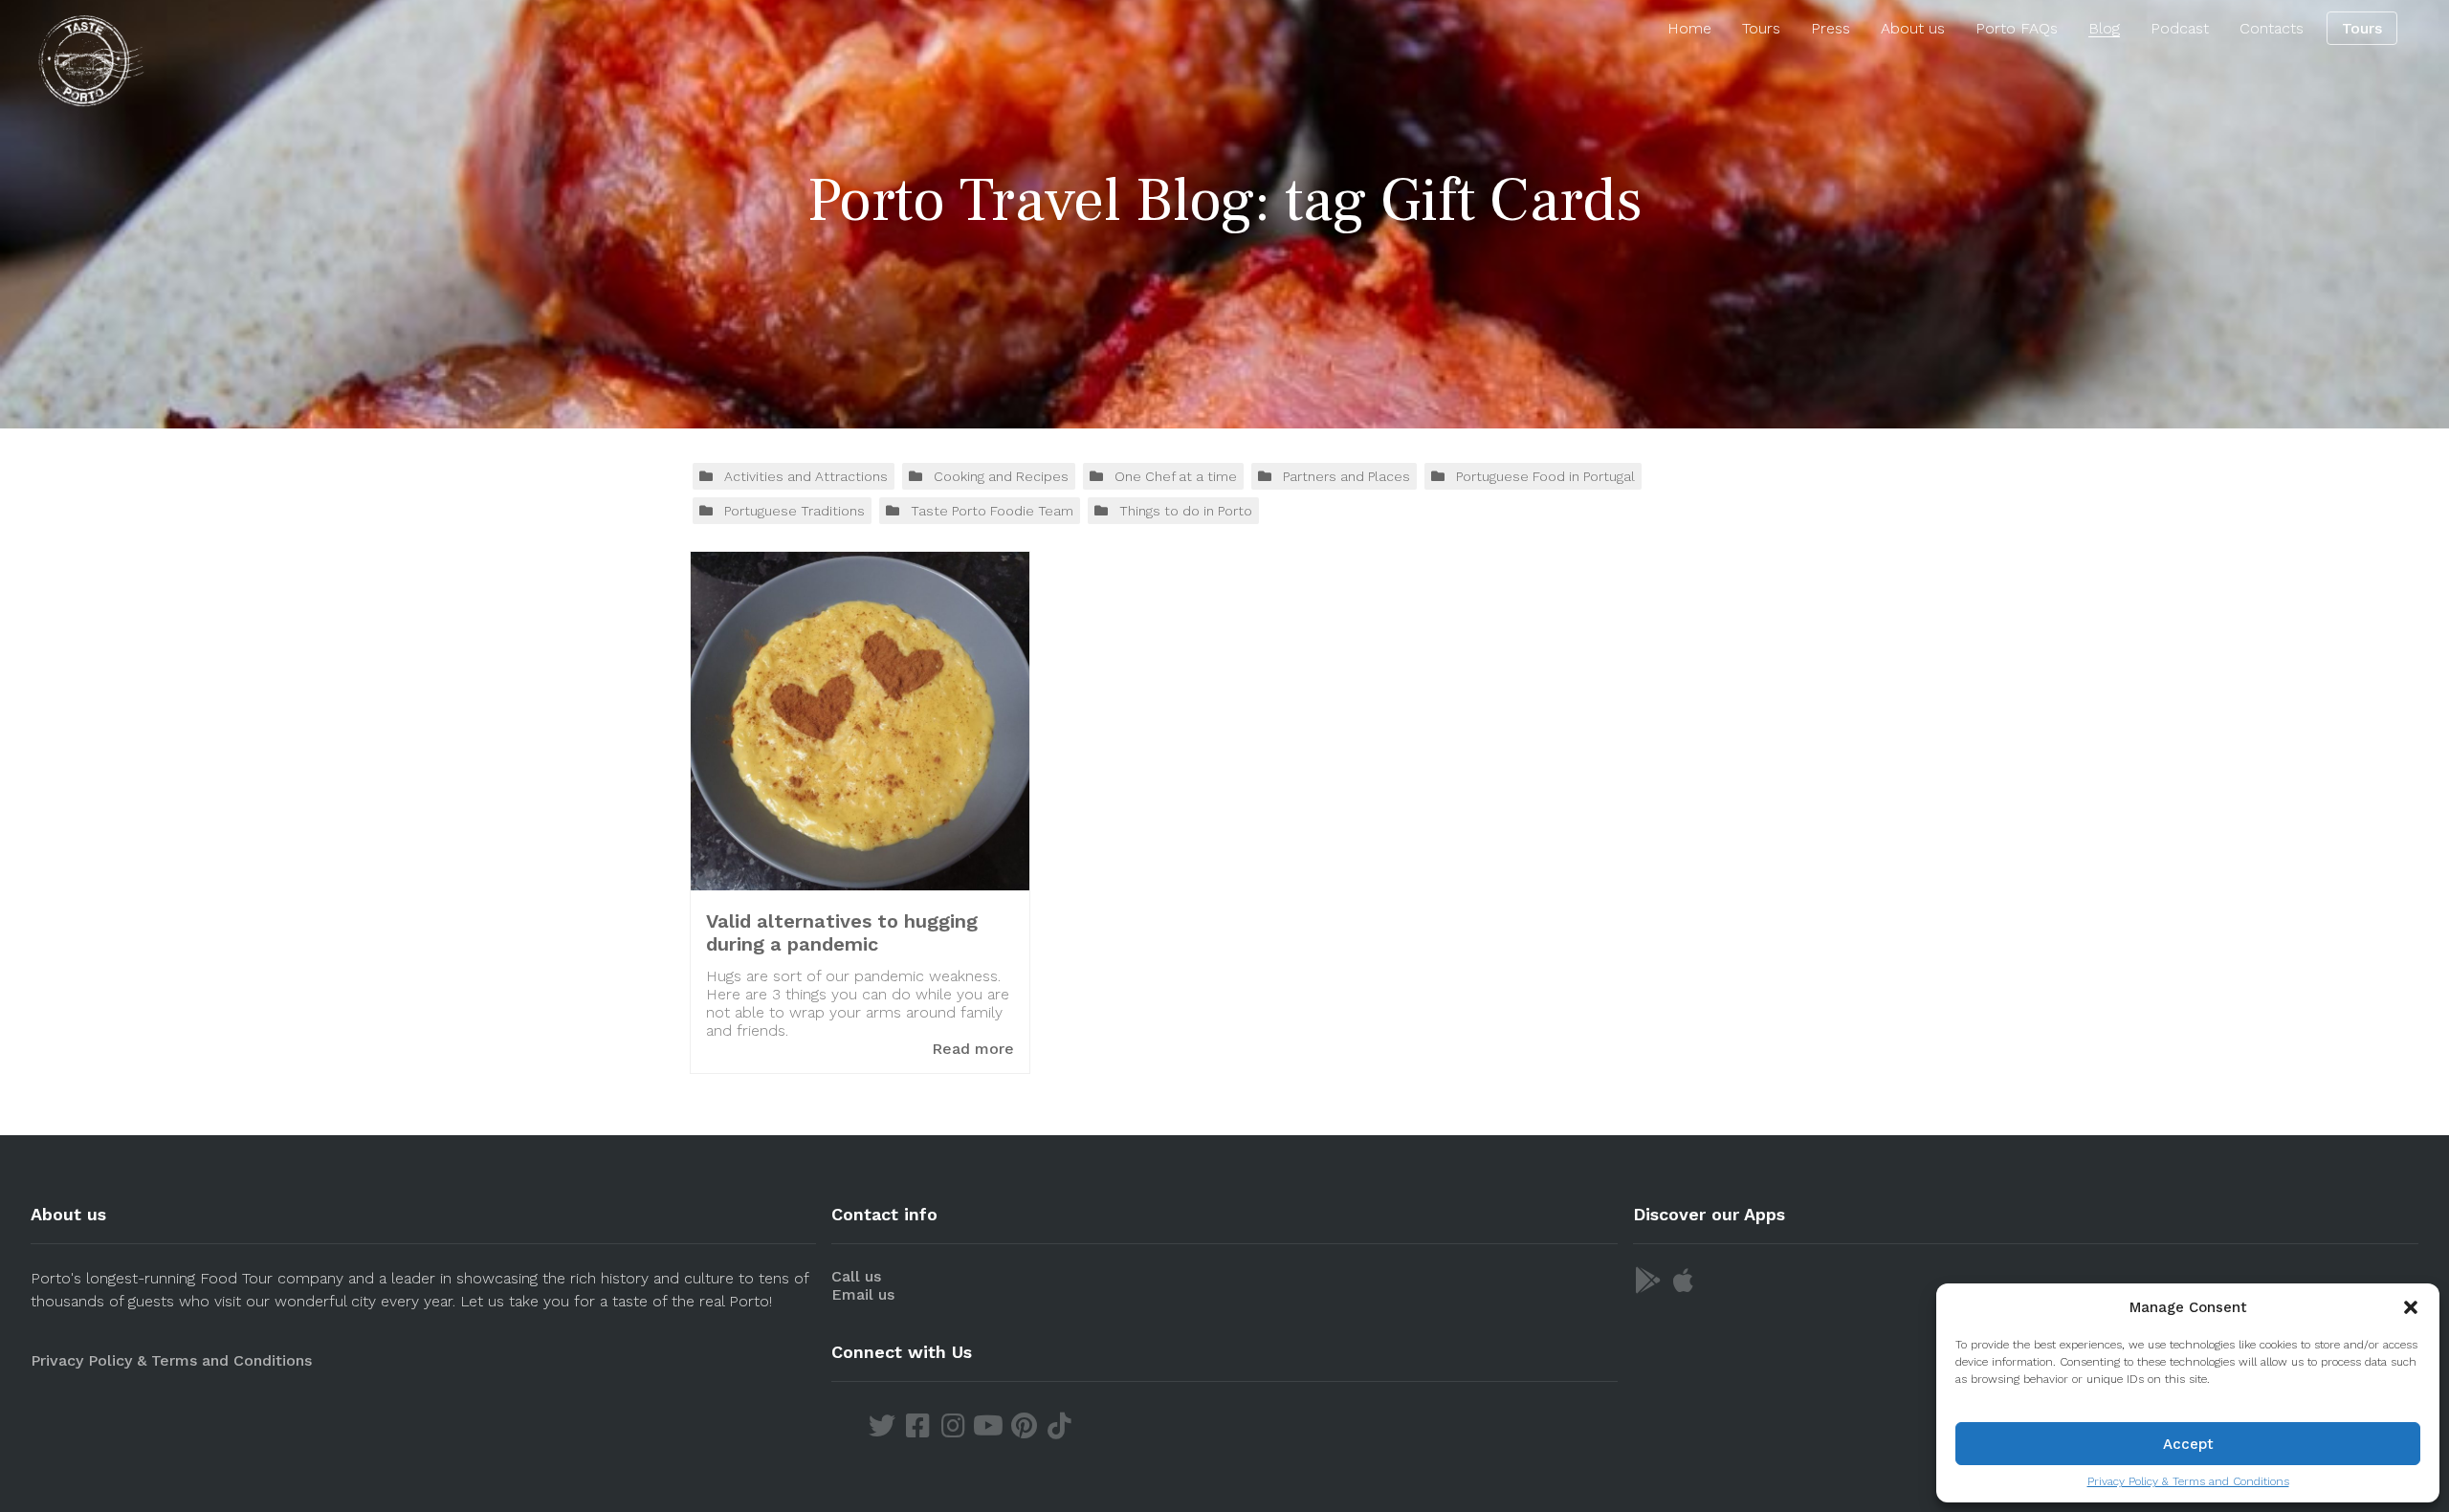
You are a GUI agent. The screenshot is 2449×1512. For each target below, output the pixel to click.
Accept (2188, 1444)
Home (1689, 28)
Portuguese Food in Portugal (1545, 476)
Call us (856, 1276)
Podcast (2180, 28)
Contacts (2272, 28)
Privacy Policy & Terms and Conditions (2188, 1481)
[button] (2411, 1307)
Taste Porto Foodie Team (992, 511)
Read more (973, 1049)
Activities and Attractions (806, 476)
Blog (2104, 28)
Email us (863, 1294)
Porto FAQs (2017, 28)
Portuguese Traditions (794, 511)
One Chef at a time (1176, 476)
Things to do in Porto (1186, 511)
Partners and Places (1346, 476)
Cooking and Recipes (1001, 476)
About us (1913, 28)
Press (1831, 28)
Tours (1761, 28)
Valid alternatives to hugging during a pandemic (842, 932)
